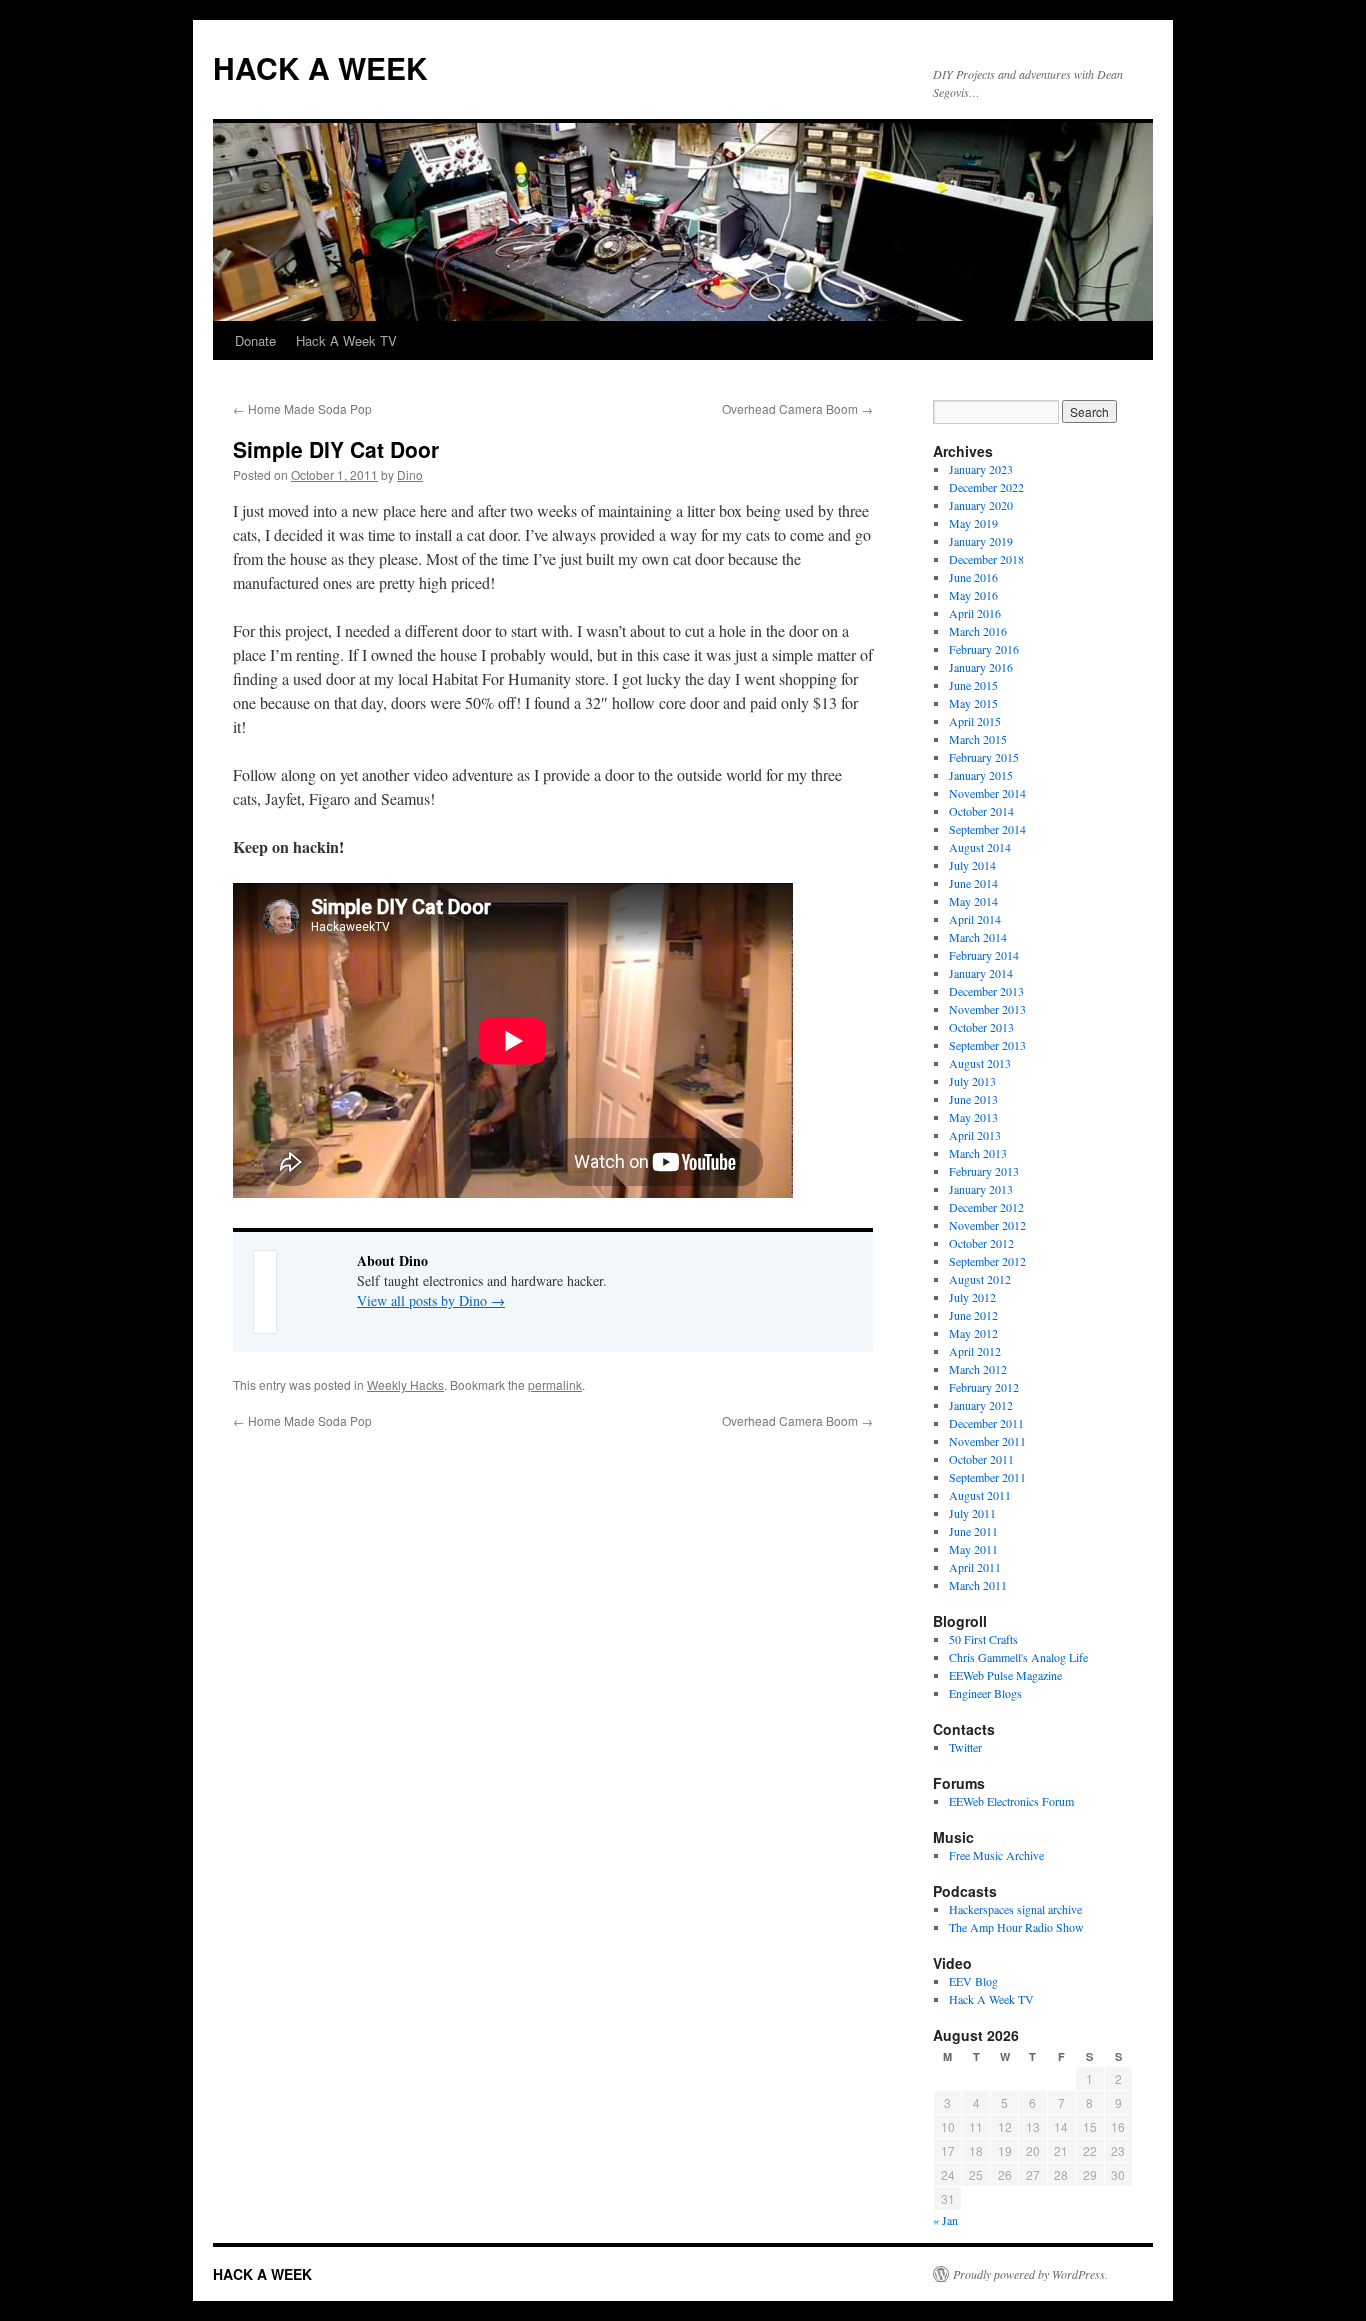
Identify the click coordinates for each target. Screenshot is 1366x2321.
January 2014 (981, 973)
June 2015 (973, 685)
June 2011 (973, 1531)
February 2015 (984, 757)
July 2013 (972, 1081)
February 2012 (984, 1387)
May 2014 (973, 901)
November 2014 (987, 793)
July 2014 (972, 865)
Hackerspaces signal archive (1015, 1909)
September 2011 (987, 1477)
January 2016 (981, 667)
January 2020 (981, 505)
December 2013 (986, 991)
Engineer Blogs (985, 1693)
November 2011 (987, 1441)
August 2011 (980, 1495)
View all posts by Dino (431, 1300)
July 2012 (972, 1297)
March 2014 (978, 937)
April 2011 (975, 1567)
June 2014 (973, 883)
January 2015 (981, 775)
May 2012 (973, 1333)
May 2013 (973, 1117)
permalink (555, 1384)
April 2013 (975, 1135)
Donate (255, 340)
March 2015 (978, 739)
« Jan (945, 2220)
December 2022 (986, 487)
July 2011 (972, 1513)
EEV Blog (973, 1981)
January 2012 (981, 1405)
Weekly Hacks (405, 1384)
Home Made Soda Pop (302, 408)
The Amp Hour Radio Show (1016, 1927)
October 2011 (981, 1459)
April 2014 (975, 919)
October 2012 (981, 1243)
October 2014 (981, 811)
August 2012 (980, 1279)
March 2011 (978, 1585)
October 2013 (981, 1027)
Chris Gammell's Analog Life (1018, 1657)
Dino (410, 474)
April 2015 (975, 721)
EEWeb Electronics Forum (1011, 1801)
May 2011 (973, 1549)
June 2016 (973, 577)
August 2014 (980, 847)
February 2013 (984, 1171)
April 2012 (975, 1351)
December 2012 (986, 1207)
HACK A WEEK (320, 67)
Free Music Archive (996, 1855)
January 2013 (981, 1189)
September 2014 (987, 829)
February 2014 (984, 955)
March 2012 (978, 1369)
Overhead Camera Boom (797, 408)
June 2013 (973, 1099)
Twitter (965, 1747)
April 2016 (975, 613)
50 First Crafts (983, 1639)
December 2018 (986, 559)
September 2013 (987, 1045)
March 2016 (978, 631)
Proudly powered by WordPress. (1030, 2274)
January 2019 (981, 541)
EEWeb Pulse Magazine (1005, 1675)
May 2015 (973, 703)
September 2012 (987, 1261)
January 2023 (981, 469)
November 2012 (987, 1225)
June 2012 (973, 1315)
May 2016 (973, 595)
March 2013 (978, 1153)
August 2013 (980, 1063)
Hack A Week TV (346, 340)
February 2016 (984, 649)
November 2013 (987, 1009)
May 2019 (973, 523)
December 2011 (986, 1423)
